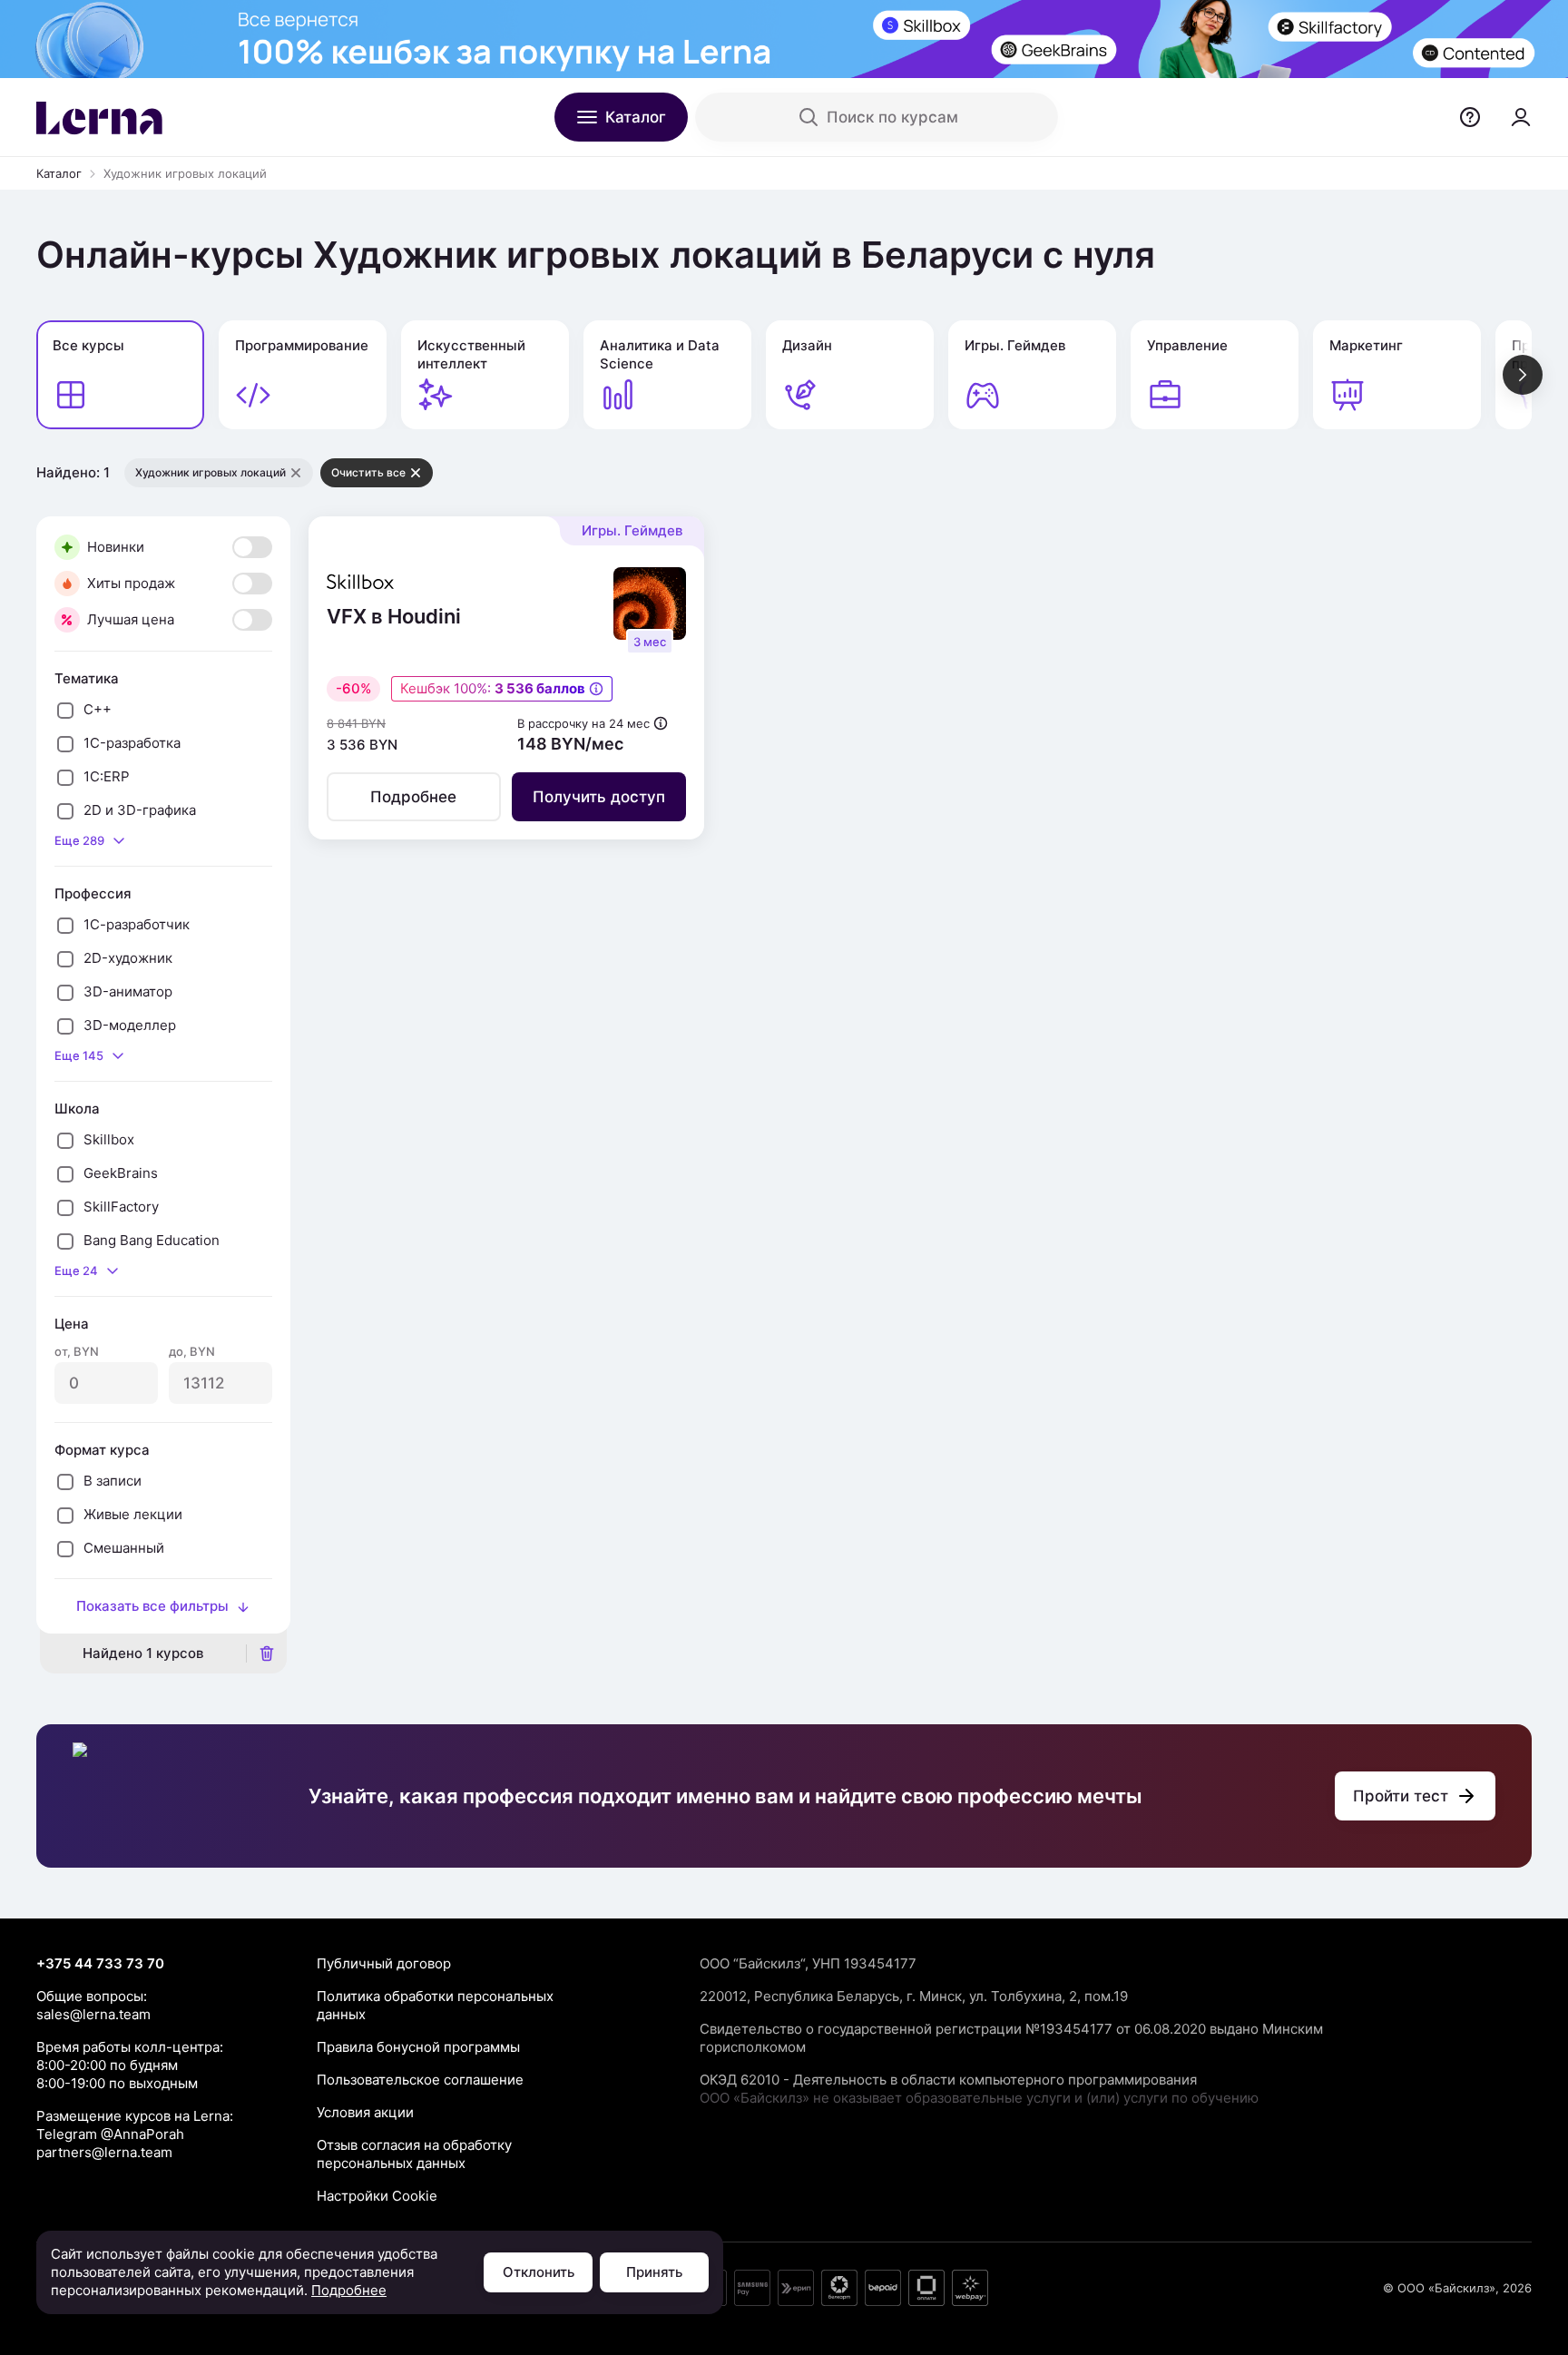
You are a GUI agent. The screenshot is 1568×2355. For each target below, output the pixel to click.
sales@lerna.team (93, 2014)
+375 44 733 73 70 (100, 1963)
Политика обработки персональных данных (435, 2005)
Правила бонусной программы (418, 2047)
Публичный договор (384, 1963)
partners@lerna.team (104, 2152)
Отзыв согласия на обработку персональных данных (414, 2154)
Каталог (59, 173)
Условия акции (365, 2112)
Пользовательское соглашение (420, 2080)
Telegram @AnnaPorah (110, 2134)
